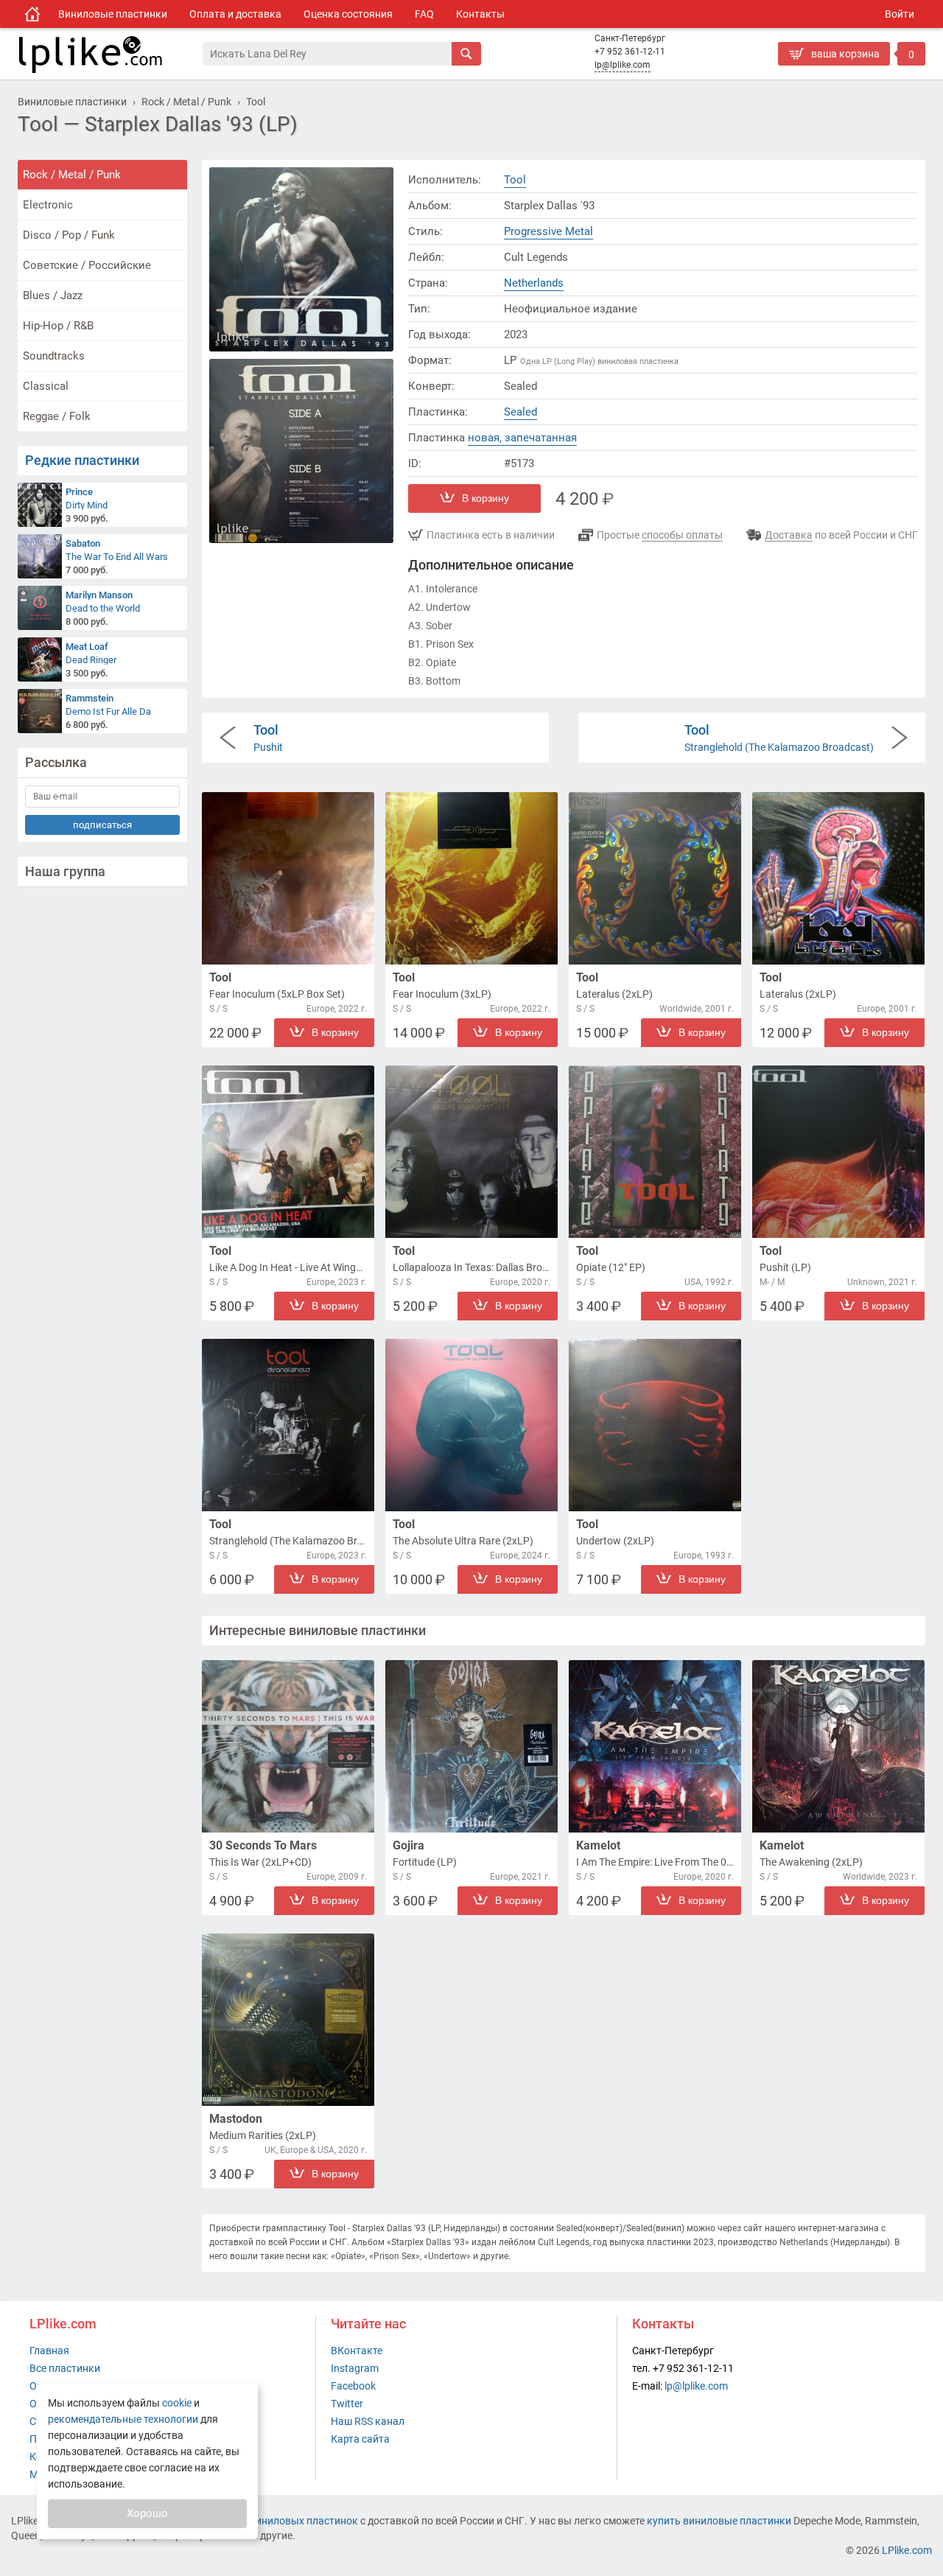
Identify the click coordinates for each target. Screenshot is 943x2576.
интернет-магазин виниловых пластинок (259, 2521)
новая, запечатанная (522, 438)
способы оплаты (682, 535)
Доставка (789, 535)
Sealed (520, 412)
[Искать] (466, 54)
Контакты (480, 14)
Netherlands (534, 283)
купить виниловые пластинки (719, 2521)
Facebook (353, 2386)
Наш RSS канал (368, 2421)
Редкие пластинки (82, 460)
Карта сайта (360, 2439)
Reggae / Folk (57, 416)
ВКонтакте (357, 2351)
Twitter (347, 2404)
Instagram (355, 2368)
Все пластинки (65, 2368)
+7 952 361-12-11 (630, 52)
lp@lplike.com (623, 65)
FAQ (424, 14)
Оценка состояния (348, 14)
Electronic (48, 205)
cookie (177, 2403)
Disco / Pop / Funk (69, 235)
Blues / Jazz (53, 295)
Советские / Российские (87, 265)
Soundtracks (54, 356)
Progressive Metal (548, 231)
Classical (46, 386)
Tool (515, 180)
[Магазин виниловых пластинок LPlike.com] (32, 14)
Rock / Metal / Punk (72, 175)
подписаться (102, 825)
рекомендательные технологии (123, 2419)
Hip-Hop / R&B (58, 326)
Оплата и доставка (235, 14)
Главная (49, 2351)
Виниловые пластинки (113, 14)
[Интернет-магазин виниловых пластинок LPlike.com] (110, 54)
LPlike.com (907, 2550)
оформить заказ (821, 77)
